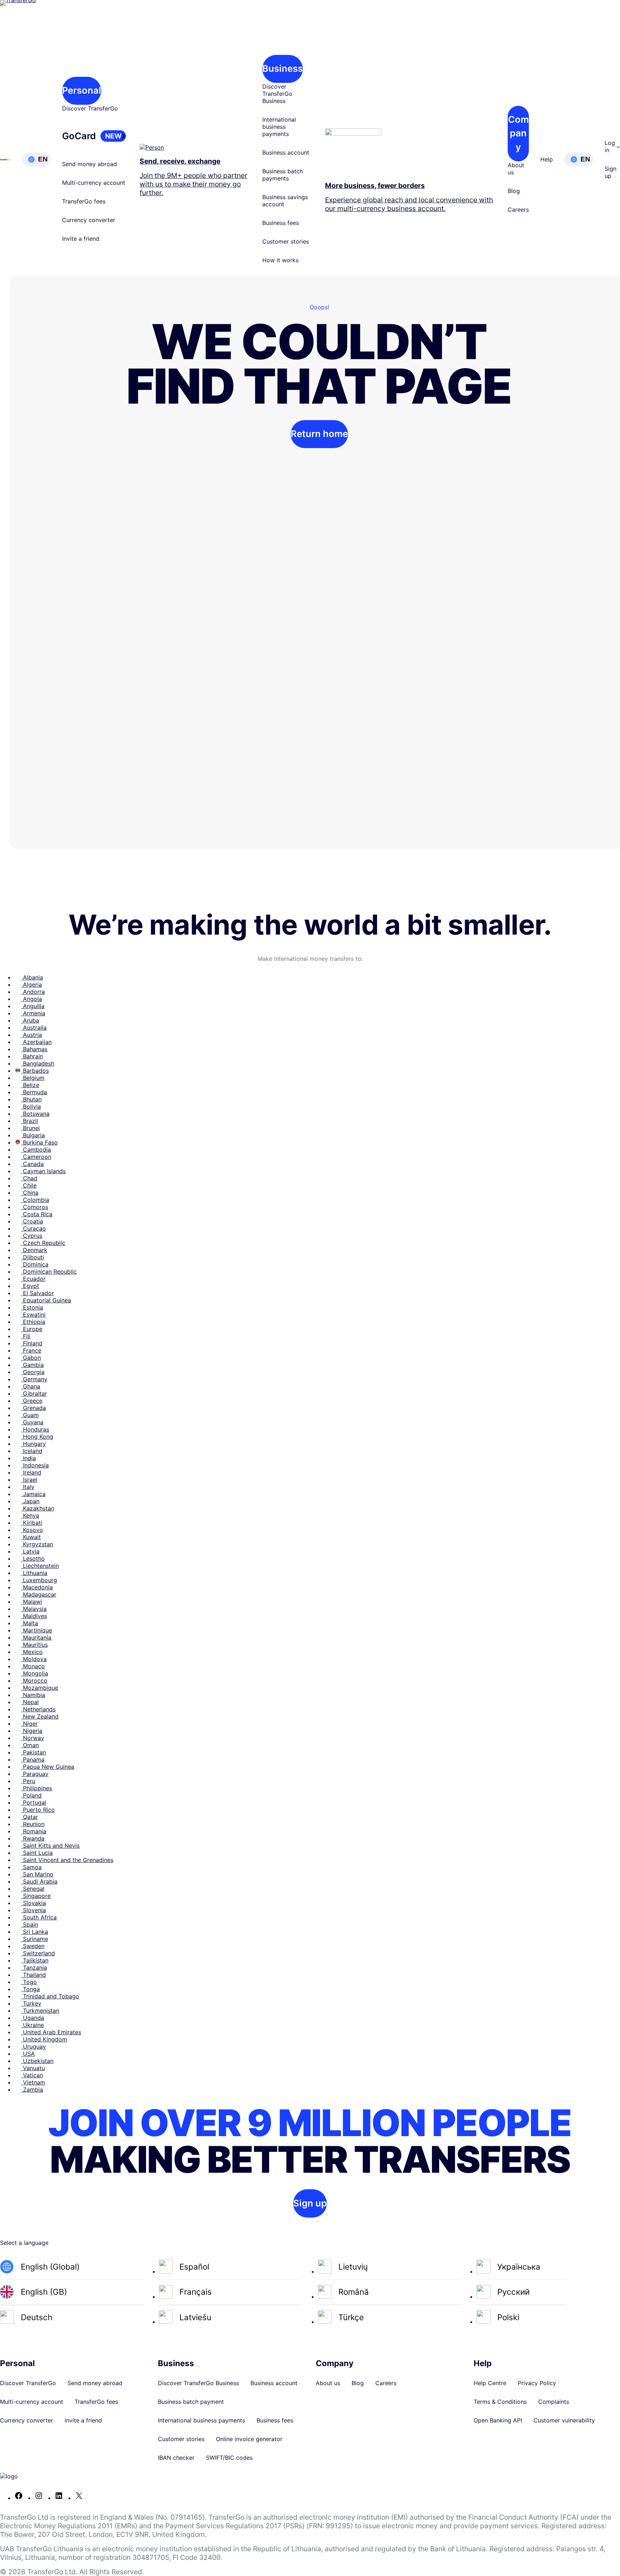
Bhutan (31, 1099)
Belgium (33, 1078)
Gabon (31, 1358)
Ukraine (32, 2025)
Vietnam (33, 2082)
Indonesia (35, 1465)
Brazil (30, 1121)
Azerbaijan (36, 1042)
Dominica (35, 1264)
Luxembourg (39, 1580)
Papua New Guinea (48, 1767)
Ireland (31, 1472)
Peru (28, 1781)
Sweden (33, 1946)
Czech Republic (43, 1243)
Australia (34, 1028)
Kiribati (32, 1523)
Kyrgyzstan (37, 1544)
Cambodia (36, 1150)
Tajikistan (35, 1960)
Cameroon (36, 1157)
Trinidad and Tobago (50, 1996)
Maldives (34, 1616)
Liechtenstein (40, 1566)
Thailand (34, 1975)
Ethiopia (33, 1322)
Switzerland (38, 1953)
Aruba (30, 1020)
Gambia (32, 1365)
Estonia (32, 1307)
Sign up (310, 2203)
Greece (32, 1401)
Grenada (34, 1408)
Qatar (30, 1817)
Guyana (32, 1422)
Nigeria (32, 1731)
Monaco (33, 1666)
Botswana (35, 1114)
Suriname (35, 1939)
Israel (29, 1480)
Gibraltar (34, 1393)
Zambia (32, 2090)
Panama (33, 1759)
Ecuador (33, 1279)
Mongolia (35, 1673)
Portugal (34, 1802)
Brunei (30, 1128)
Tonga (30, 1989)
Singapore (36, 1896)
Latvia (30, 1551)
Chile (29, 1185)
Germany (34, 1379)
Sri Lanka (35, 1932)
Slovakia (34, 1903)
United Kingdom (44, 2039)
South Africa (39, 1917)
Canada (32, 1164)
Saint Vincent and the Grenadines (67, 1860)
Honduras (35, 1429)
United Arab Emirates (51, 2032)
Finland (32, 1343)
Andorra (33, 992)
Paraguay (35, 1774)
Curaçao (34, 1228)
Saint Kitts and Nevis (50, 1846)
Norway (33, 1738)
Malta (30, 1623)
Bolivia (31, 1106)
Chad (29, 1178)
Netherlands (38, 1709)
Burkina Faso (39, 1142)
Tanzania (34, 1968)
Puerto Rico (38, 1810)
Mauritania (36, 1637)
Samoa (31, 1867)
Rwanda (33, 1838)
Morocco (34, 1680)
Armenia (33, 1013)
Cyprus (32, 1236)
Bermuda (34, 1092)
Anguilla (33, 1006)
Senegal (33, 1889)
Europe (32, 1329)
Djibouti (33, 1257)
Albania (32, 977)
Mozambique (40, 1688)
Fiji (26, 1336)
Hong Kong (37, 1437)
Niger (29, 1724)
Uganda (33, 2018)
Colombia (35, 1200)
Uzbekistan (37, 2061)
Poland (31, 1795)
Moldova (34, 1659)
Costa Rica (37, 1214)
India (29, 1458)
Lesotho (33, 1559)
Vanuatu (33, 2068)
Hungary (34, 1444)
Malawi (32, 1602)
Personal (82, 90)
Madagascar (39, 1594)
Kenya (30, 1515)
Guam (30, 1415)
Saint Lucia (37, 1853)
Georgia (33, 1372)
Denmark (34, 1250)
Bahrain (32, 1056)
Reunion (33, 1824)
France (31, 1350)
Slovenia (34, 1910)
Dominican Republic (49, 1271)
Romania (34, 1831)
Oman (30, 1745)
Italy (28, 1487)
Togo (29, 1982)
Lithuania (34, 1573)
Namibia (33, 1695)
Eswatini (33, 1315)
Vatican (32, 2075)
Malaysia (34, 1609)
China (30, 1193)
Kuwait (31, 1537)
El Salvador (37, 1293)
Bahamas (34, 1049)
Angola (32, 999)
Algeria (32, 984)
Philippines (37, 1788)
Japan (30, 1501)
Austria (32, 1035)
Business (283, 68)
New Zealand (40, 1716)
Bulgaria (33, 1135)
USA (28, 2054)
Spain (30, 1924)
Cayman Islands (43, 1171)
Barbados (35, 1071)
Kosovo (32, 1530)
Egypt (30, 1286)
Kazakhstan (38, 1508)
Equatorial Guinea (46, 1300)
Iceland (32, 1451)
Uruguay (34, 2046)
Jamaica (33, 1494)
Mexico (32, 1652)
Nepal (30, 1702)
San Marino (37, 1874)
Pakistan (34, 1752)
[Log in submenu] (618, 146)
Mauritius (34, 1645)
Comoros (35, 1207)
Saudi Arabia (39, 1881)
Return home (319, 434)
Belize (30, 1085)
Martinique (37, 1630)
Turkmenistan (40, 2011)
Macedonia (37, 1587)
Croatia (32, 1221)
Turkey (31, 2003)
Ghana (31, 1386)
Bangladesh (38, 1063)
